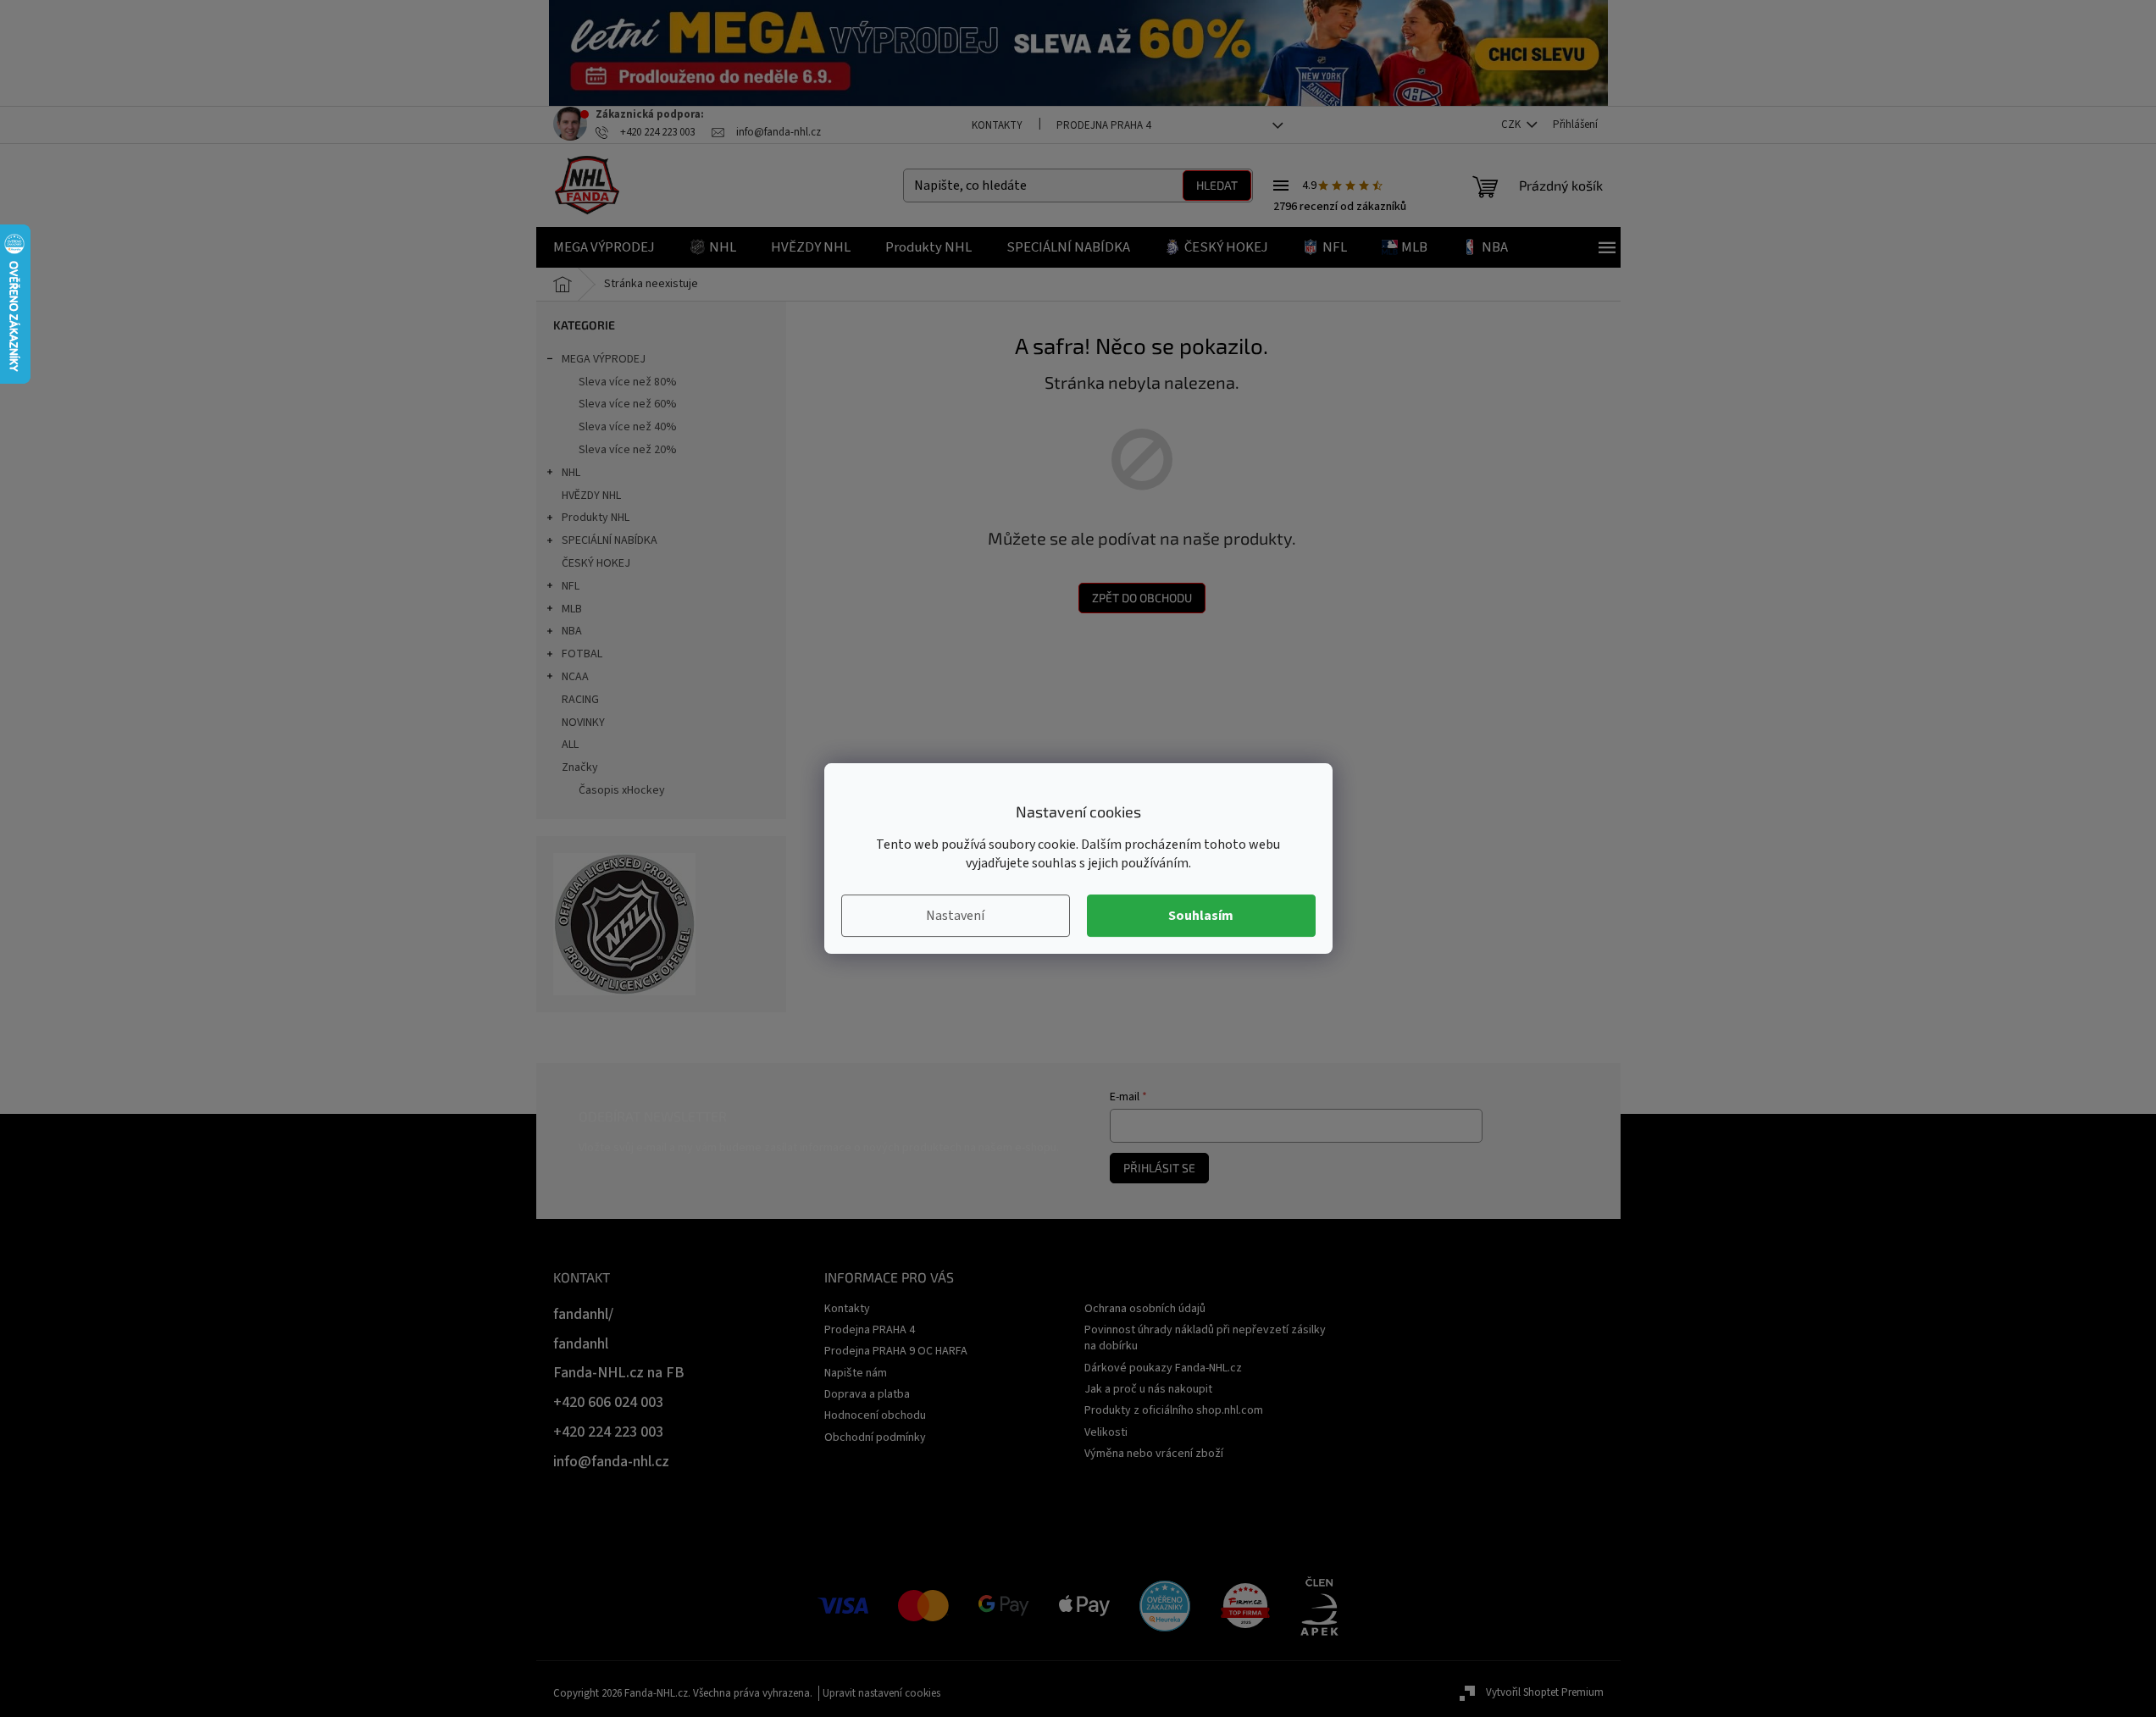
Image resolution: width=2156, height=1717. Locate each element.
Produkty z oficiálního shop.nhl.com (1174, 1410)
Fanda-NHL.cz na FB (619, 1373)
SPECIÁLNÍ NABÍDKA (610, 540)
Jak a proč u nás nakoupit (1148, 1389)
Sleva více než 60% (628, 404)
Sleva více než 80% (628, 382)
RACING (580, 700)
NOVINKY (583, 723)
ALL (570, 745)
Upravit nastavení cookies (881, 1693)
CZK (1512, 125)
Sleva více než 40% (628, 427)
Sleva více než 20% (628, 450)
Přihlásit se (1159, 1168)
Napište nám (856, 1373)
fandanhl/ (583, 1314)
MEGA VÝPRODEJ (604, 359)
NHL (571, 473)
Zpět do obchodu (1142, 598)
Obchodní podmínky (875, 1437)
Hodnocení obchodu (875, 1415)
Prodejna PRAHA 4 (1103, 125)
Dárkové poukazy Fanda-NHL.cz (1163, 1368)
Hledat (1217, 185)
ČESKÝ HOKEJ (596, 563)
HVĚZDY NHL (591, 496)
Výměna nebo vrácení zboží (1154, 1454)
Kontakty (997, 125)
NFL (571, 586)
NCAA (575, 677)
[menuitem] (604, 247)
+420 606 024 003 (608, 1402)
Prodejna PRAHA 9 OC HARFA (896, 1351)
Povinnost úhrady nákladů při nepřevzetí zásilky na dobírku (1205, 1338)
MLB (572, 609)
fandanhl (581, 1344)
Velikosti (1106, 1432)
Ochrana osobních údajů (1145, 1309)
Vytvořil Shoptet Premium (1545, 1692)
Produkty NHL (596, 518)
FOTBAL (582, 654)
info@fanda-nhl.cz (611, 1462)
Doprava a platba (867, 1394)
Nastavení (955, 916)
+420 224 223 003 (608, 1432)
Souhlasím (1201, 916)
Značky (580, 767)
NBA (572, 631)
